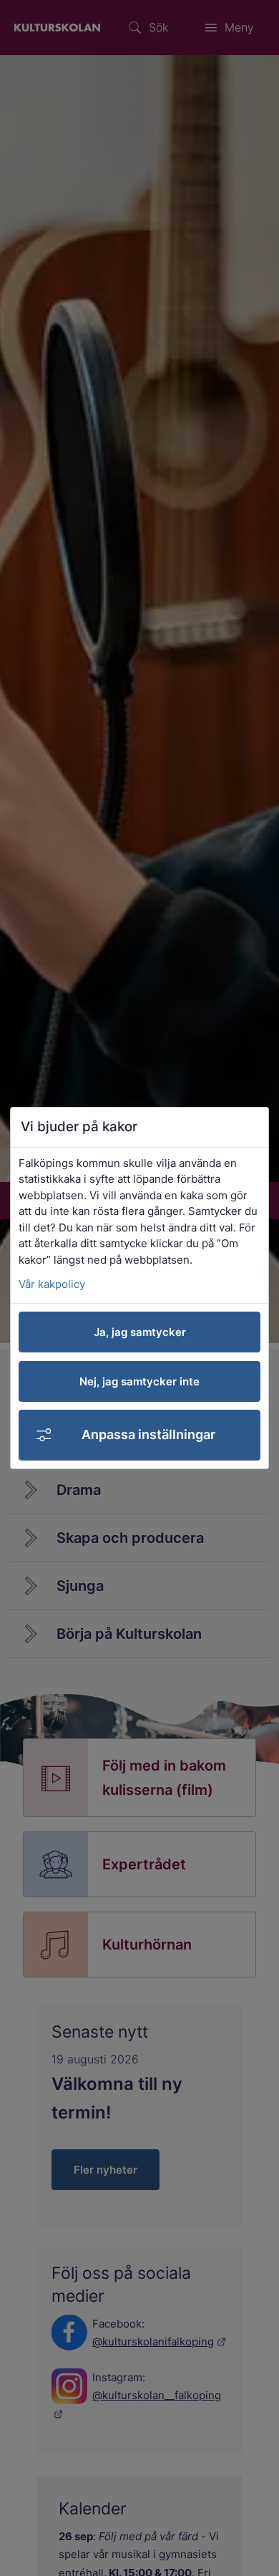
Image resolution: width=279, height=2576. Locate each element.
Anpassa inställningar (148, 1434)
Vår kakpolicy (52, 1284)
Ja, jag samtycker (140, 1332)
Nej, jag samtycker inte (139, 1381)
